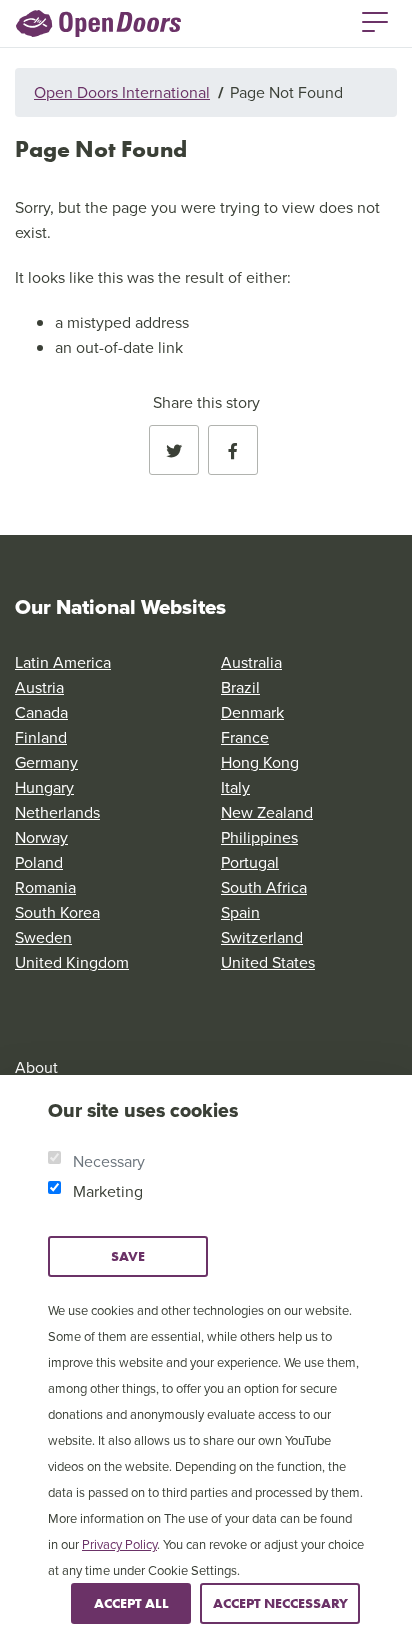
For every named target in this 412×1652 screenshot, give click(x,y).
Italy (235, 787)
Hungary (44, 787)
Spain (240, 912)
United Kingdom (72, 962)
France (245, 737)
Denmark (252, 712)
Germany (46, 762)
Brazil (240, 687)
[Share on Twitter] (174, 450)
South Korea (57, 912)
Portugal (250, 862)
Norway (41, 837)
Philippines (259, 837)
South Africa (264, 887)
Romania (45, 887)
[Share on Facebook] (233, 450)
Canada (41, 712)
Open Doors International (122, 92)
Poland (39, 862)
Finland (41, 737)
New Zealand (267, 812)
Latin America (63, 662)
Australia (251, 662)
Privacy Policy (119, 1544)
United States (268, 962)
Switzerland (262, 937)
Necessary (109, 1161)
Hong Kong (260, 762)
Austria (39, 687)
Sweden (43, 937)
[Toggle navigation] (375, 20)
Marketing (108, 1191)
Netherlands (57, 812)
